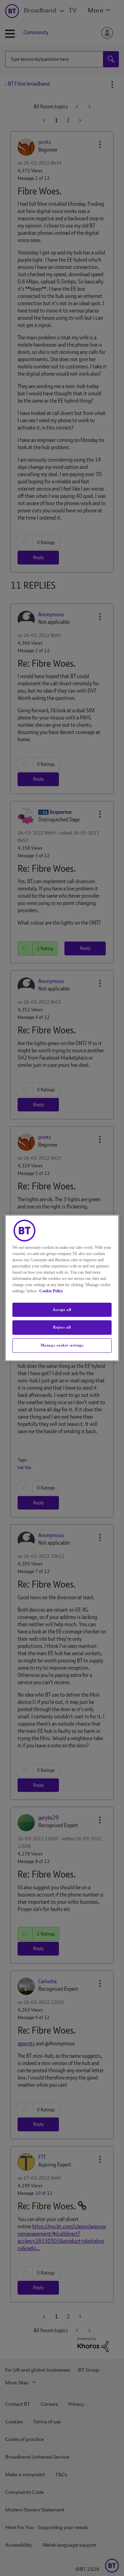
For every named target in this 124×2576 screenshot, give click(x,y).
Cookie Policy (51, 1291)
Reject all (62, 1328)
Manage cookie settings (62, 1345)
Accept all (62, 1310)
